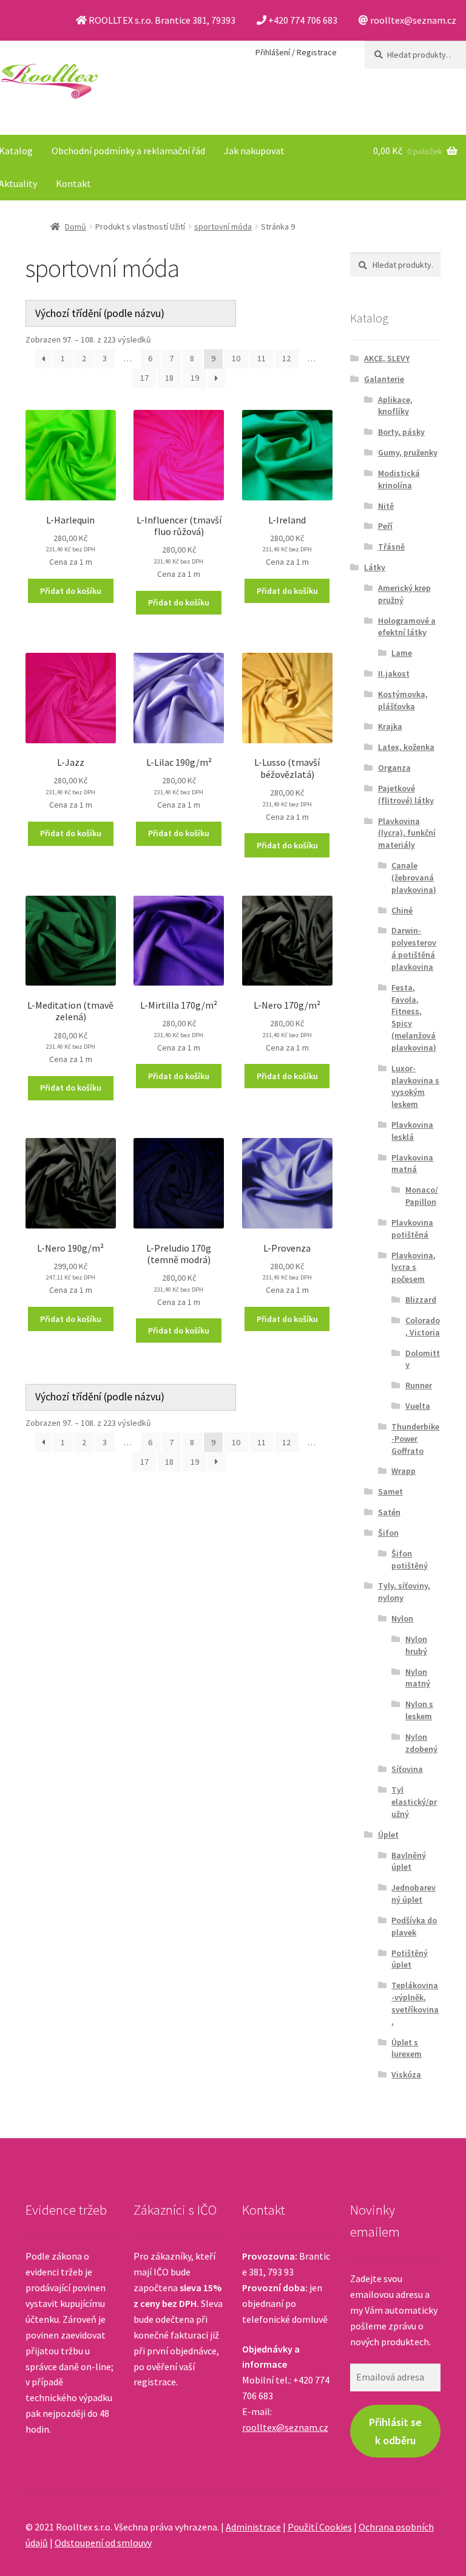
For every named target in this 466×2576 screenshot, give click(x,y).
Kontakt (73, 183)
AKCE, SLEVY (387, 358)
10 (236, 358)
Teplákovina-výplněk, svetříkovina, (415, 2003)
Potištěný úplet (410, 1959)
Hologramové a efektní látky (407, 627)
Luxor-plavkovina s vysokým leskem (415, 1086)
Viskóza (406, 2074)
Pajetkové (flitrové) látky (406, 794)
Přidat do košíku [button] (71, 591)
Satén (389, 1512)
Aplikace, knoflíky (395, 406)
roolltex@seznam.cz (285, 2427)
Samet (390, 1491)
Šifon (388, 1533)
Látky (375, 567)
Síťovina (407, 1769)
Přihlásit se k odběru (395, 2431)
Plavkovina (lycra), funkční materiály (407, 833)
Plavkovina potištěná (412, 1228)
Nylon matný (418, 1678)
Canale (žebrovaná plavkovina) (414, 877)
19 (195, 378)
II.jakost (394, 673)
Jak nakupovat (254, 151)
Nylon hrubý (416, 1645)
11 (262, 358)
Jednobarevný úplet (414, 1893)
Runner (419, 1385)
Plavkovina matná (412, 1164)
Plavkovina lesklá (412, 1131)
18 (169, 378)
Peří (385, 526)
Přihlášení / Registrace (296, 52)
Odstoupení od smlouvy (103, 2543)
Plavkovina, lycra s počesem (414, 1267)
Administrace (253, 2527)
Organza (394, 768)
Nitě (386, 506)
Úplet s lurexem (407, 2048)
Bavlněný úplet (409, 1861)
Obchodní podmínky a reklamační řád (128, 151)
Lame (402, 653)
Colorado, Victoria (423, 1326)
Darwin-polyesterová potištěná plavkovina (414, 948)
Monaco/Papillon (422, 1196)
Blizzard (421, 1300)
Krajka (390, 726)
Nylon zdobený (421, 1743)
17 (144, 378)
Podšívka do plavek (414, 1926)
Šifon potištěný (410, 1559)
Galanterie (384, 379)
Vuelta (418, 1406)
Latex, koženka (406, 747)
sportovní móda (223, 227)
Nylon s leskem (419, 1710)
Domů (76, 227)
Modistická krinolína (399, 479)
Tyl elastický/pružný (414, 1802)
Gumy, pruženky (408, 452)
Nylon (402, 1618)
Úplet (388, 1835)
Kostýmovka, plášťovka (403, 700)
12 (286, 358)
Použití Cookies (320, 2527)
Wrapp (404, 1471)
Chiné (402, 910)
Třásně (391, 547)
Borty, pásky (401, 432)
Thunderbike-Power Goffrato (415, 1439)
